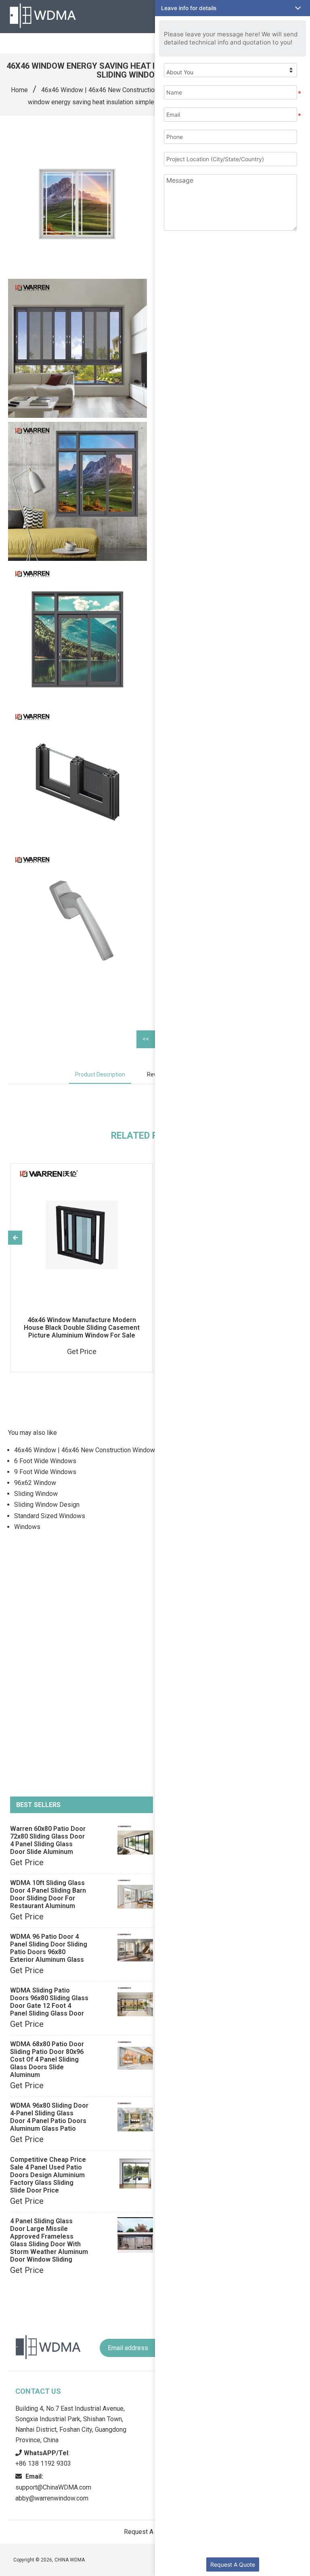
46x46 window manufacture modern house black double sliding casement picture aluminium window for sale (82, 1328)
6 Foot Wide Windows (45, 1461)
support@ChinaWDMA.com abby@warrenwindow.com (53, 2487)
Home (19, 90)
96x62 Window (35, 1483)
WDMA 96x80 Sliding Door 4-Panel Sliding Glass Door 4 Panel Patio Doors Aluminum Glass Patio (49, 2117)
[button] (232, 8)
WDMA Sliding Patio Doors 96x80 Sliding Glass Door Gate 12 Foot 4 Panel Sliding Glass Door (49, 2002)
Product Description (100, 1074)
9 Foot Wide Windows (45, 1472)
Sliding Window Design (47, 1505)
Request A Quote (233, 2564)
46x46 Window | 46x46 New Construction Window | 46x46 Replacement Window (128, 1450)
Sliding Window (36, 1494)
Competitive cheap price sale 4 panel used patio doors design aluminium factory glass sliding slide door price (48, 2175)
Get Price (27, 1862)
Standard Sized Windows (50, 1516)
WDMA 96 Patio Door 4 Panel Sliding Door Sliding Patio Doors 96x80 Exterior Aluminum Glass (49, 1948)
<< (146, 1039)
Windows (27, 1527)
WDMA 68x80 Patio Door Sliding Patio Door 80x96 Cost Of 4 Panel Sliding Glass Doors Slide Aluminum (47, 2059)
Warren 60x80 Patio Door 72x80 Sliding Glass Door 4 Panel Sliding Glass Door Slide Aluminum (48, 1840)
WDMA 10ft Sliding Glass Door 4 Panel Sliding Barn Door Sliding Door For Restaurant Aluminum (48, 1894)
